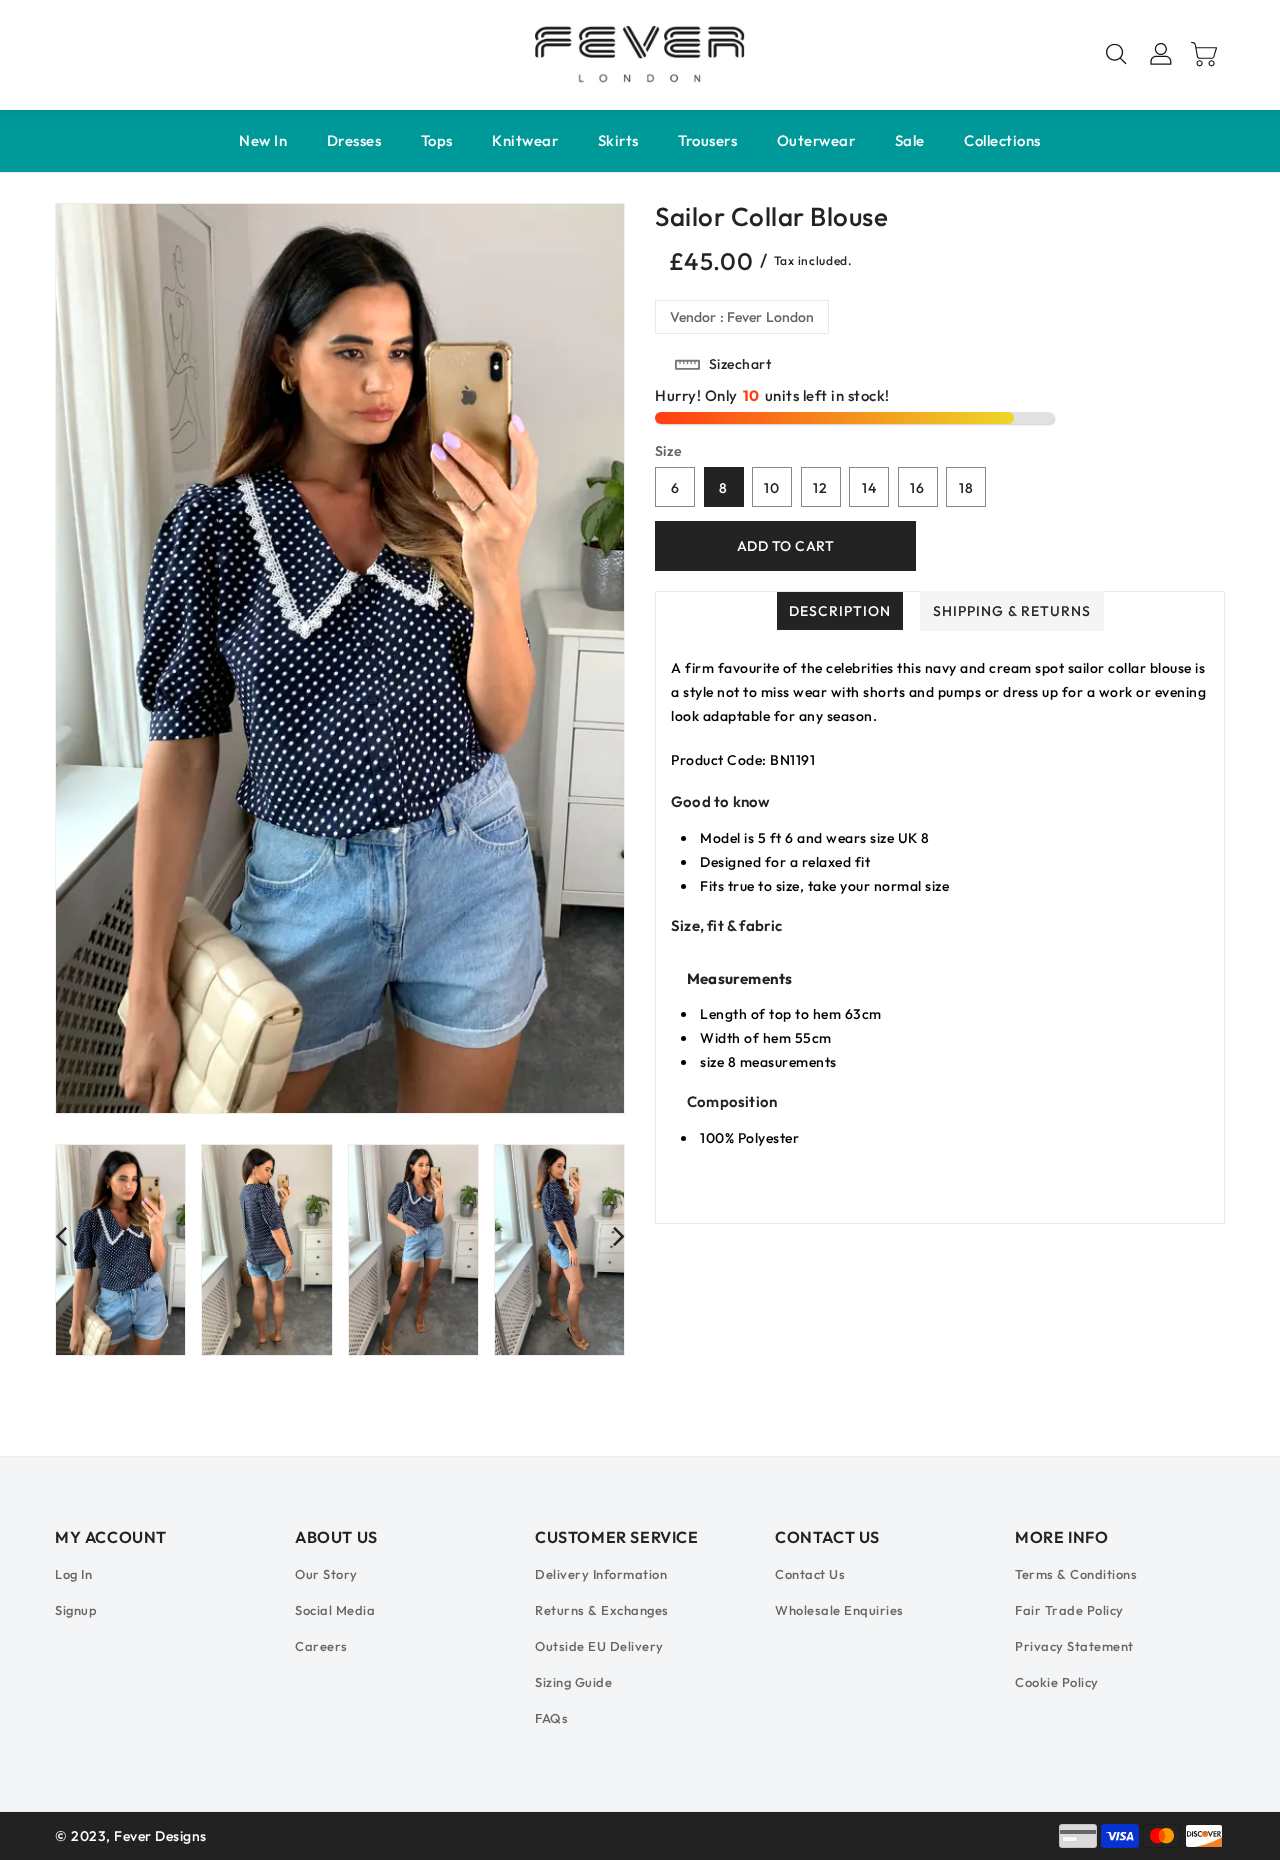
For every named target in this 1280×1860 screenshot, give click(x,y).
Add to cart (786, 546)
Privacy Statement (1074, 1646)
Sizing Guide (573, 1682)
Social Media (335, 1610)
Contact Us (810, 1574)
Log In (73, 1574)
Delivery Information (601, 1574)
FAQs (551, 1718)
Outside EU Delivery (599, 1646)
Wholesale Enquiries (839, 1610)
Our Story (326, 1574)
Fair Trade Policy (1069, 1610)
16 (917, 488)
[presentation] (61, 1235)
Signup (76, 1610)
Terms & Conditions (1076, 1574)
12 (820, 488)
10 (772, 488)
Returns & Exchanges (602, 1610)
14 (869, 488)
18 (966, 488)
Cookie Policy (1057, 1682)
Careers (321, 1646)
